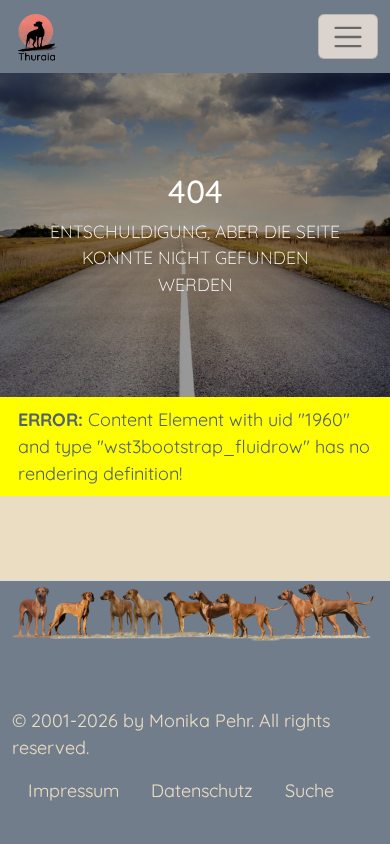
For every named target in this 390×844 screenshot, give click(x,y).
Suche (309, 790)
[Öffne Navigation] (348, 36)
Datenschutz (202, 790)
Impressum (73, 790)
